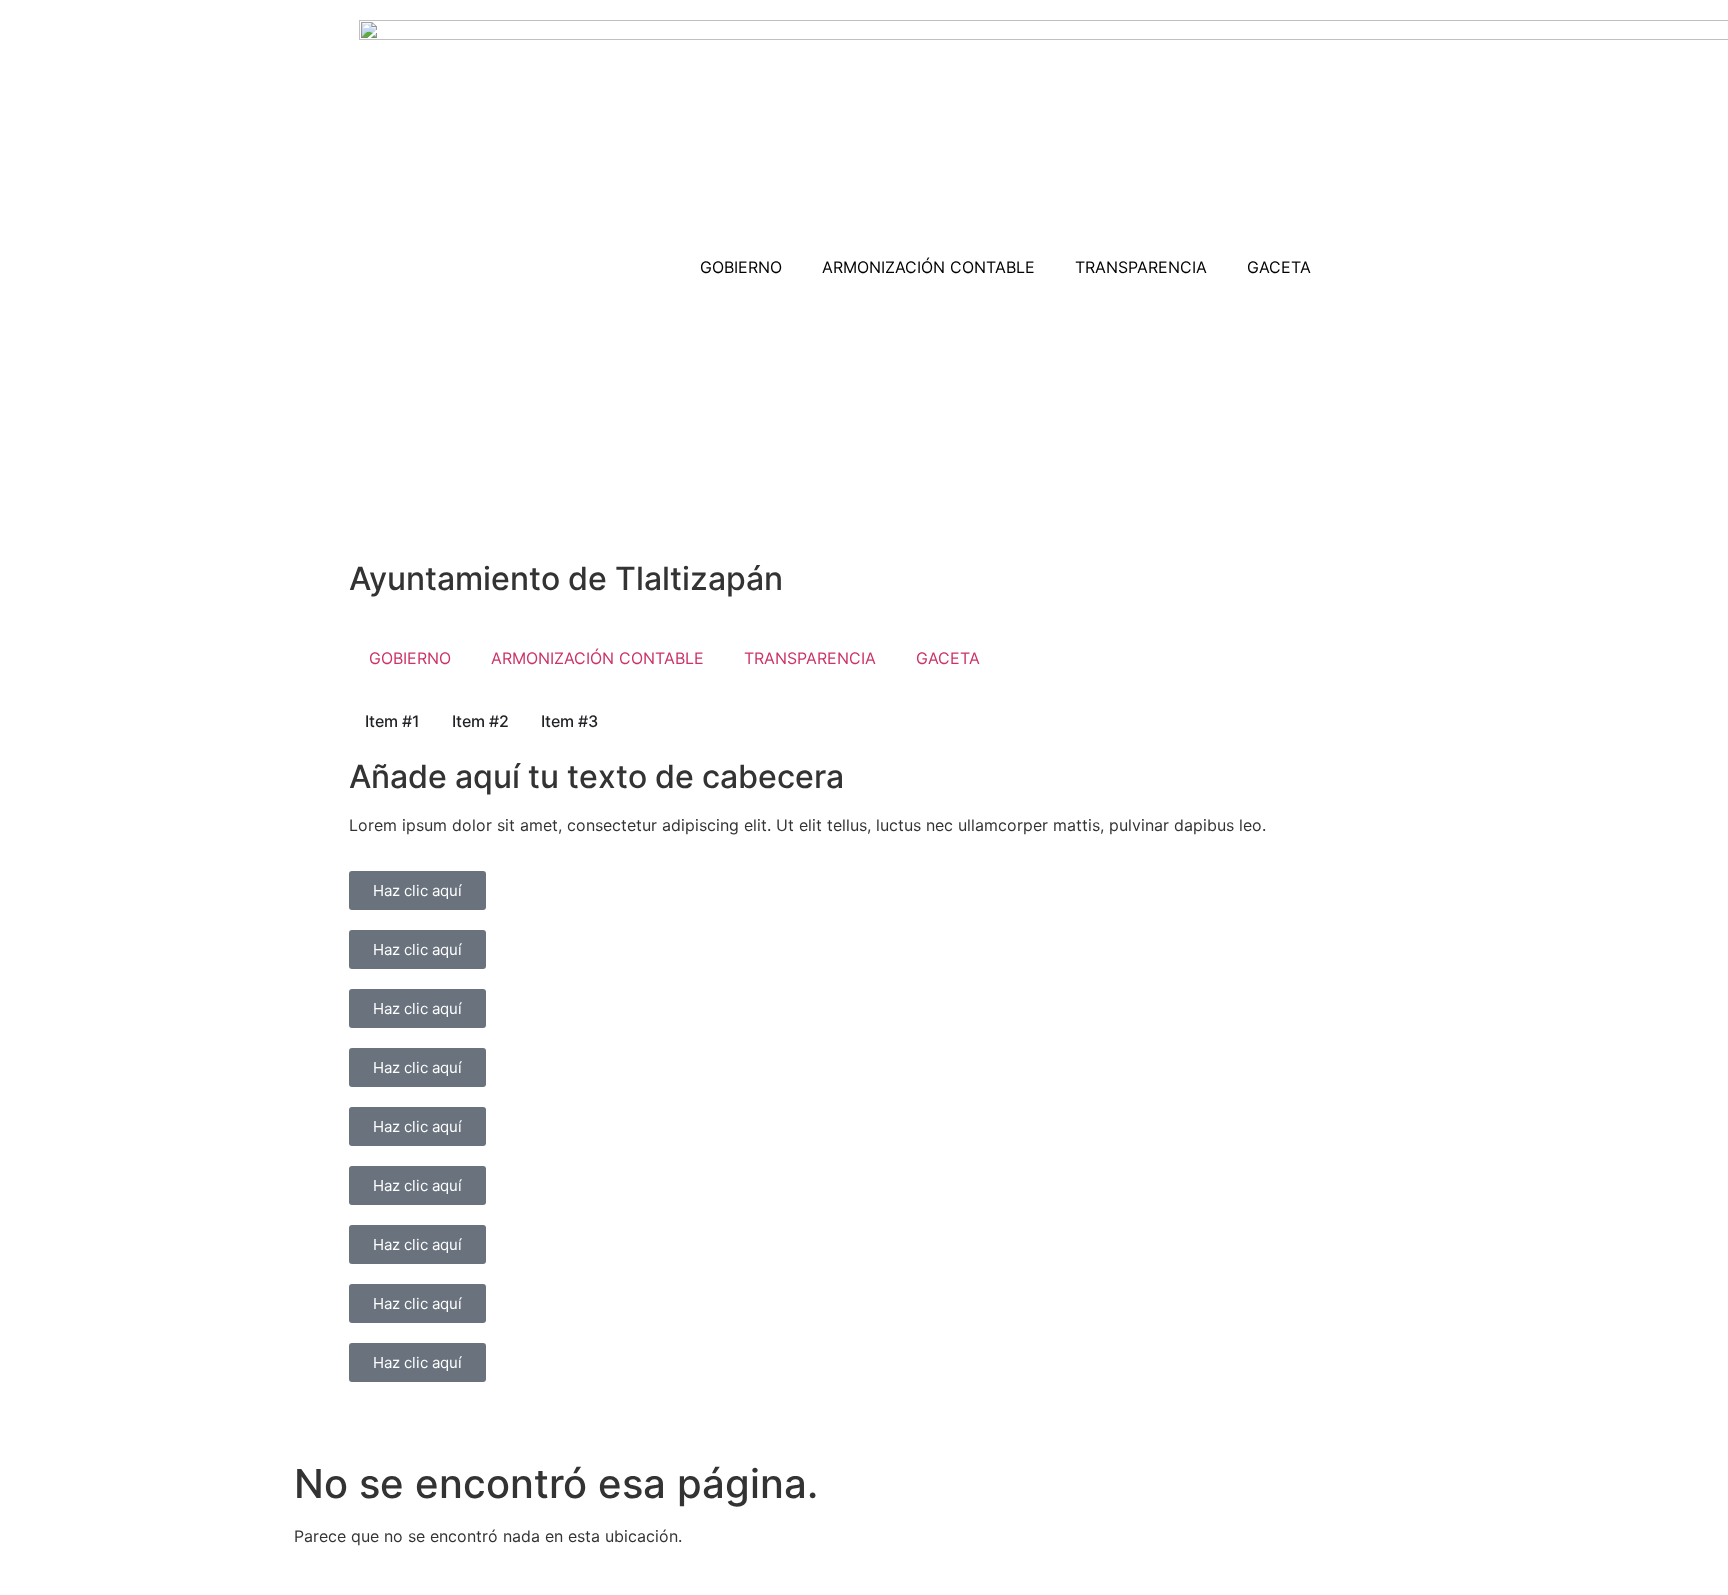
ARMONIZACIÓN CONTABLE (928, 267)
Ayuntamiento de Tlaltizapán (566, 578)
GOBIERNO (741, 267)
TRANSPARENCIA (1141, 267)
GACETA (1279, 267)
